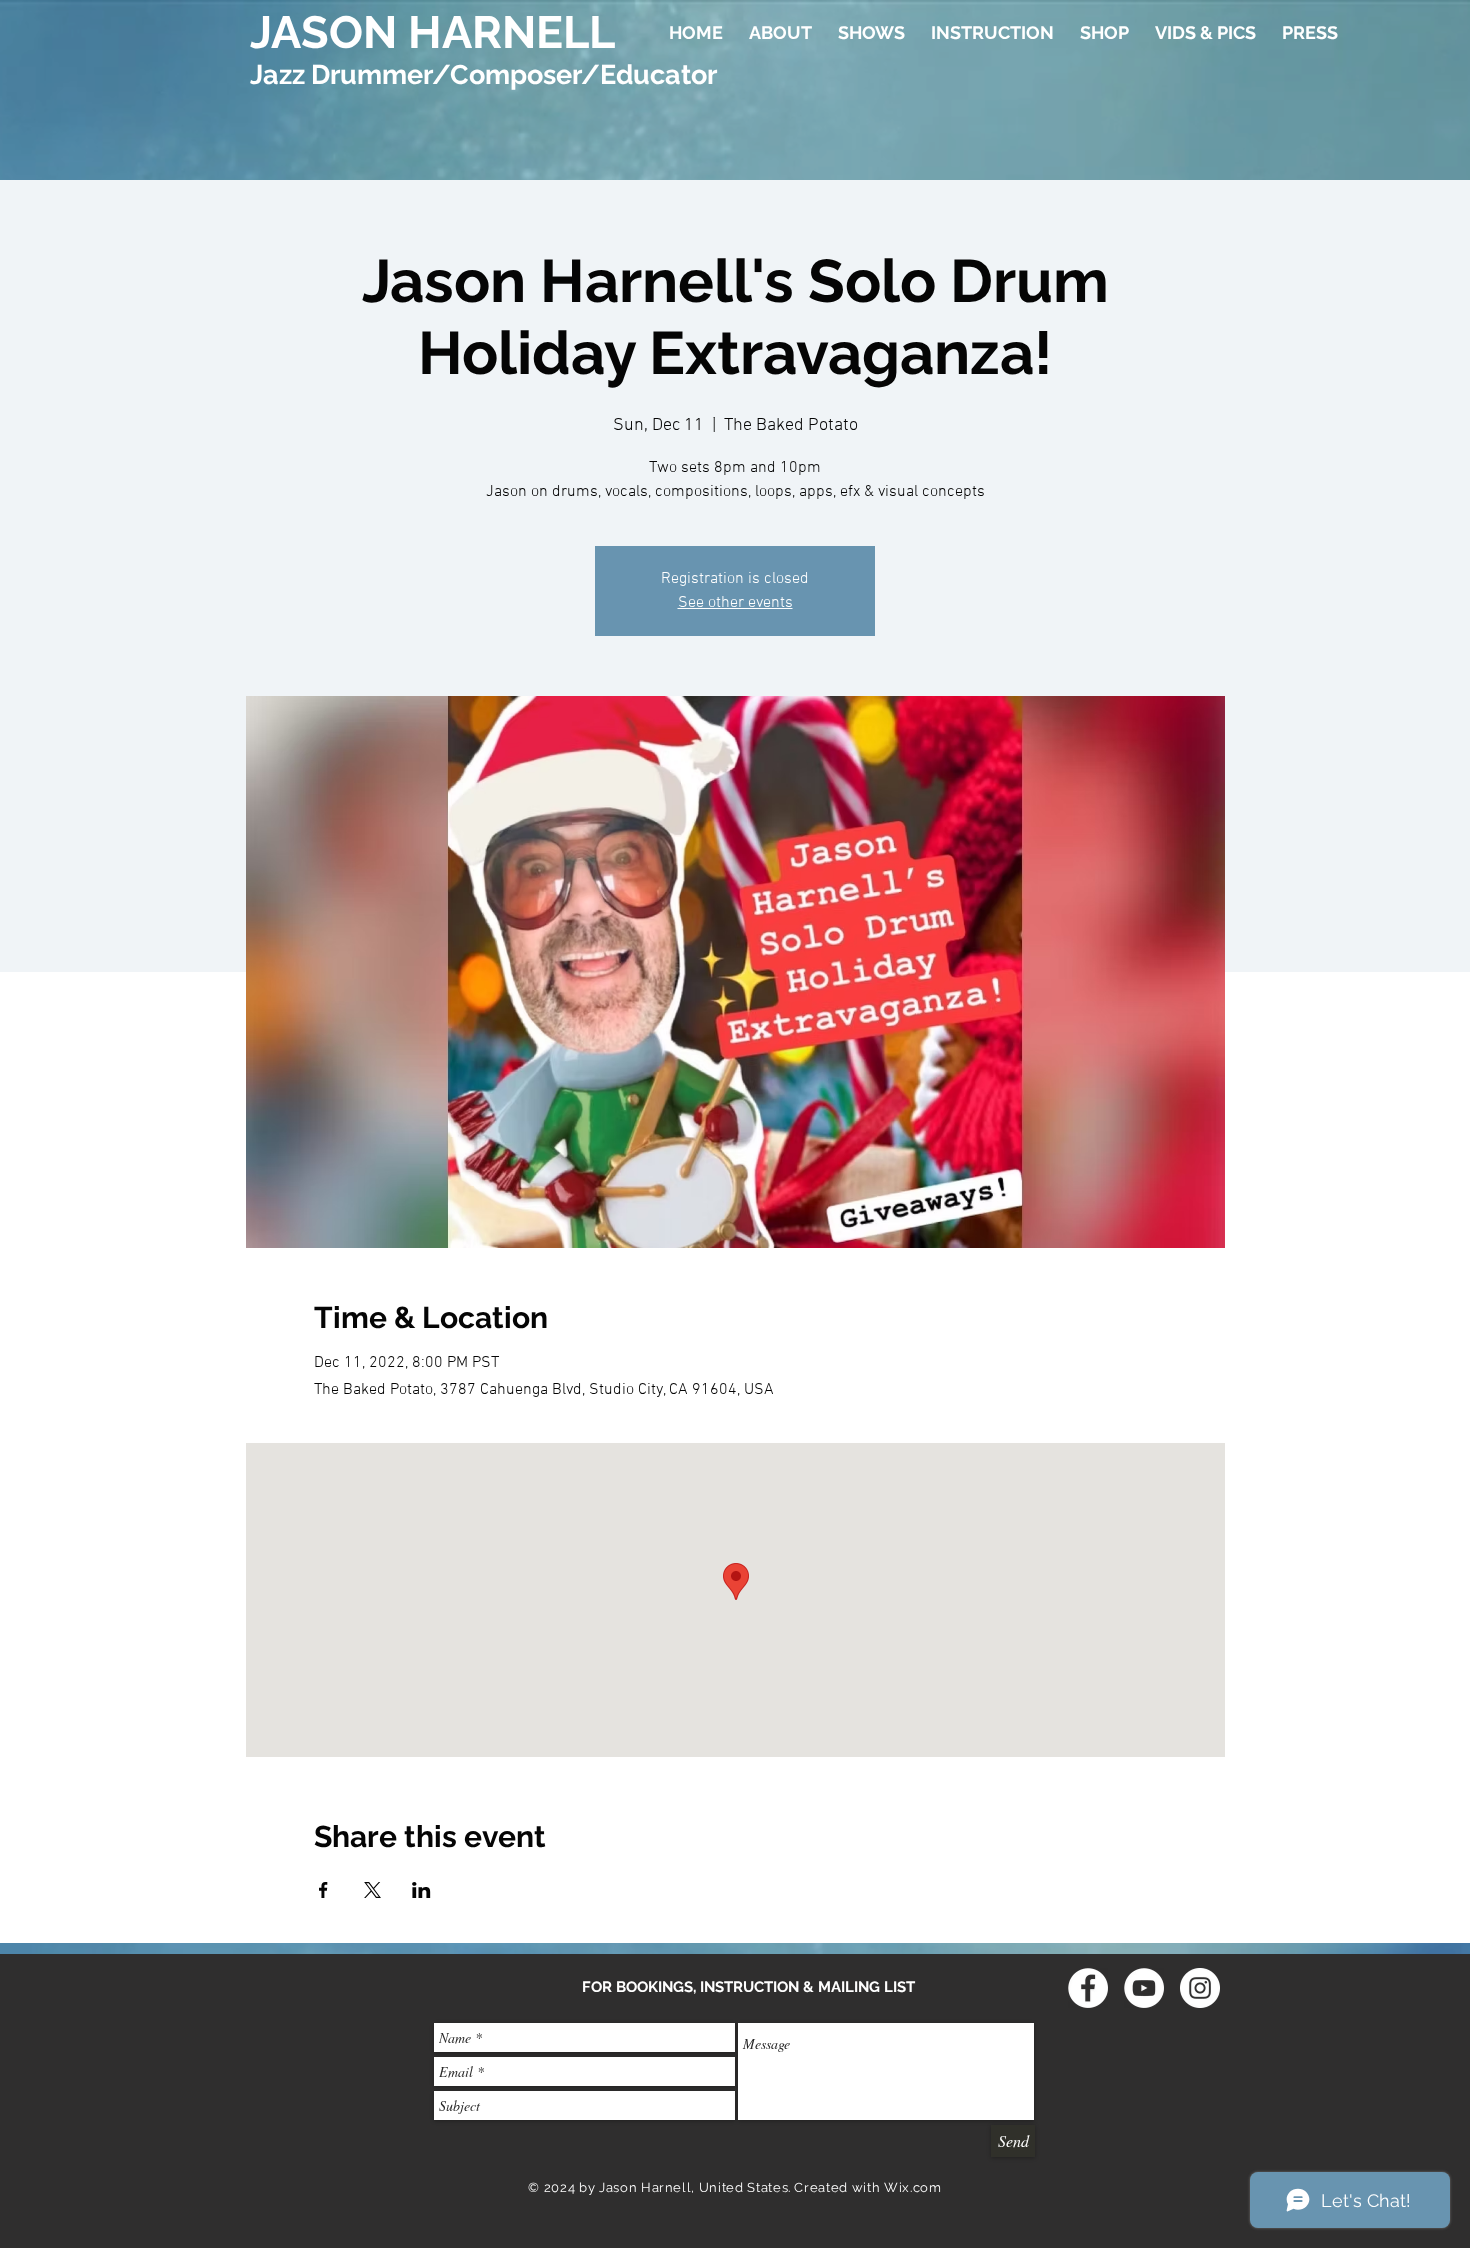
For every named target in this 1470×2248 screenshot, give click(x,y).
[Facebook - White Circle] (1088, 1988)
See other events (735, 603)
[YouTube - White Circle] (1144, 1988)
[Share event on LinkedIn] (421, 1890)
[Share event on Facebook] (323, 1890)
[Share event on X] (372, 1890)
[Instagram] (1200, 1988)
